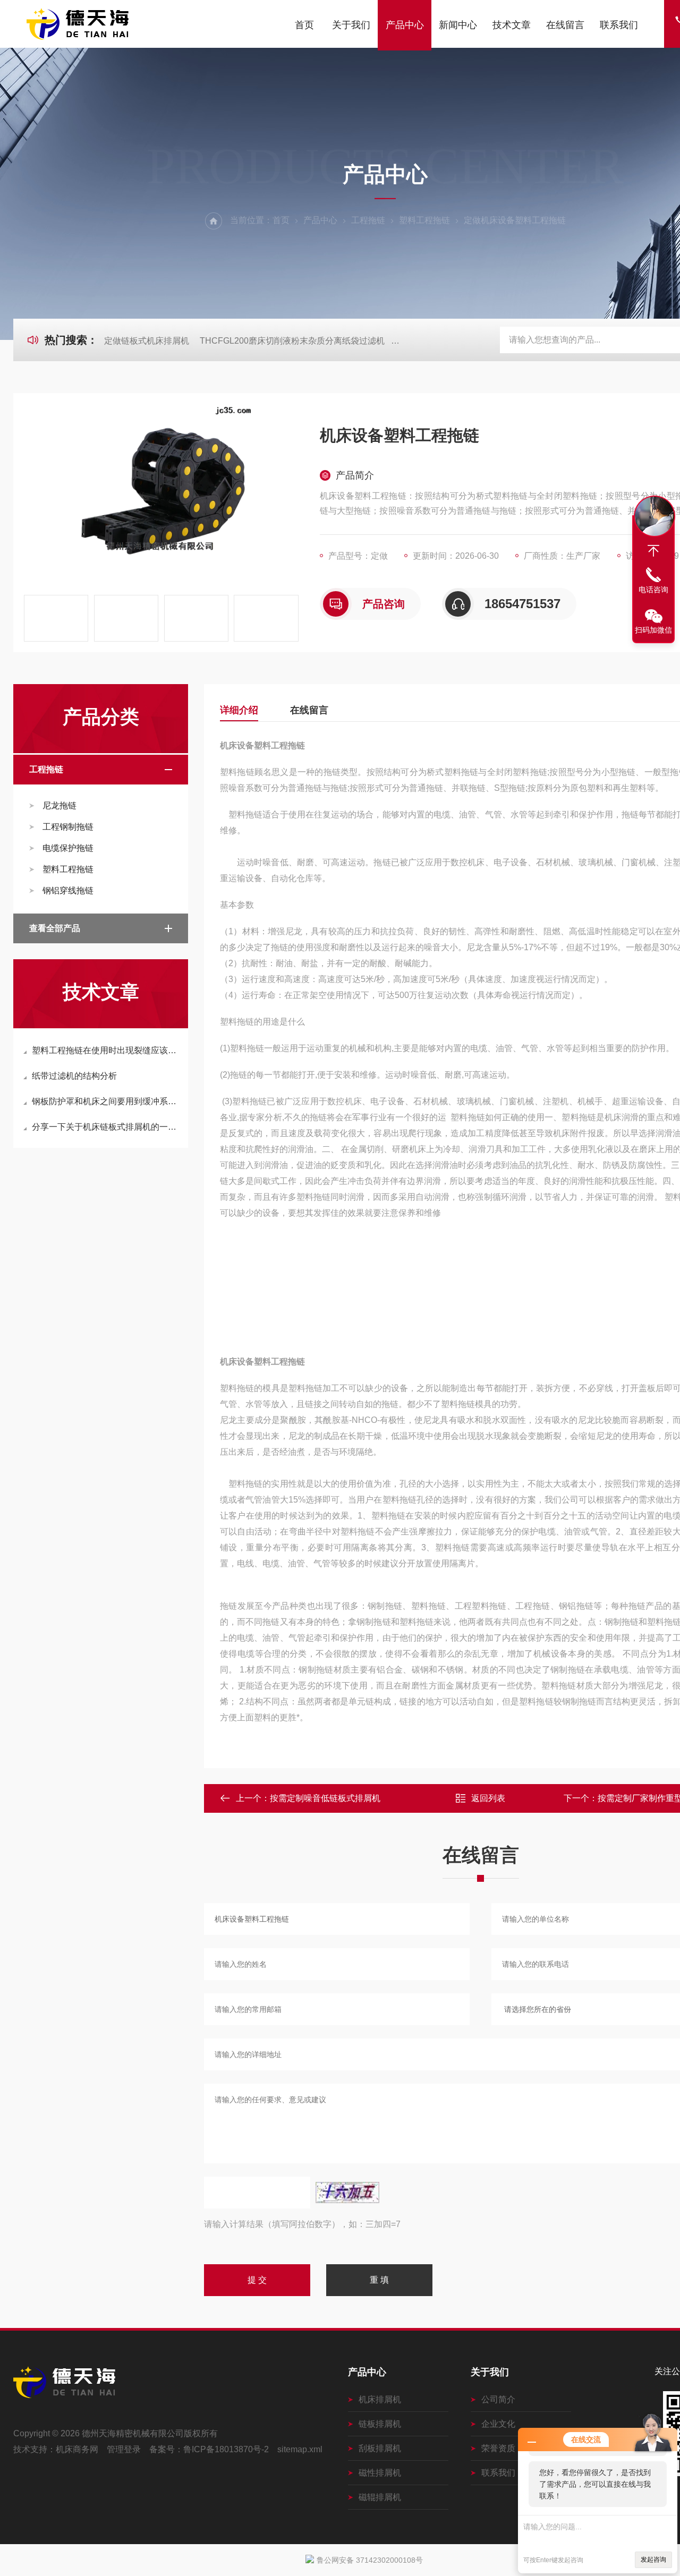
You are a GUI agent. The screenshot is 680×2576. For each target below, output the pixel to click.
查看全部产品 (55, 928)
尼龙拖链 (59, 805)
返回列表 (488, 1798)
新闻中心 (458, 25)
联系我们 (619, 25)
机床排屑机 (380, 2399)
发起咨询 (653, 2560)
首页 (304, 25)
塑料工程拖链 (424, 220)
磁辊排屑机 (380, 2497)
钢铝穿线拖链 (68, 890)
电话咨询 (653, 590)
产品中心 (405, 25)
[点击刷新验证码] (347, 2193)
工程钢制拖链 (68, 827)
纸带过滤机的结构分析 (74, 1076)
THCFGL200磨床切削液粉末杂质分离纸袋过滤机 (292, 341)
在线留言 (565, 25)
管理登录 (124, 2449)
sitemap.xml (300, 2449)
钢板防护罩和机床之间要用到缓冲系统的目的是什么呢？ (106, 1101)
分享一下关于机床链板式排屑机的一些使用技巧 (106, 1127)
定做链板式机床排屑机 (147, 341)
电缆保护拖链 (68, 848)
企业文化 (498, 2424)
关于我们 (351, 25)
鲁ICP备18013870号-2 (226, 2449)
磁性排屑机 (380, 2473)
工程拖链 (368, 220)
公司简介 (498, 2399)
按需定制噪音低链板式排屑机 (325, 1798)
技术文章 (512, 25)
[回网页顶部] (653, 551)
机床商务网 (77, 2449)
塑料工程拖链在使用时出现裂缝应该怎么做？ (106, 1050)
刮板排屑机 (380, 2448)
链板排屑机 (380, 2424)
